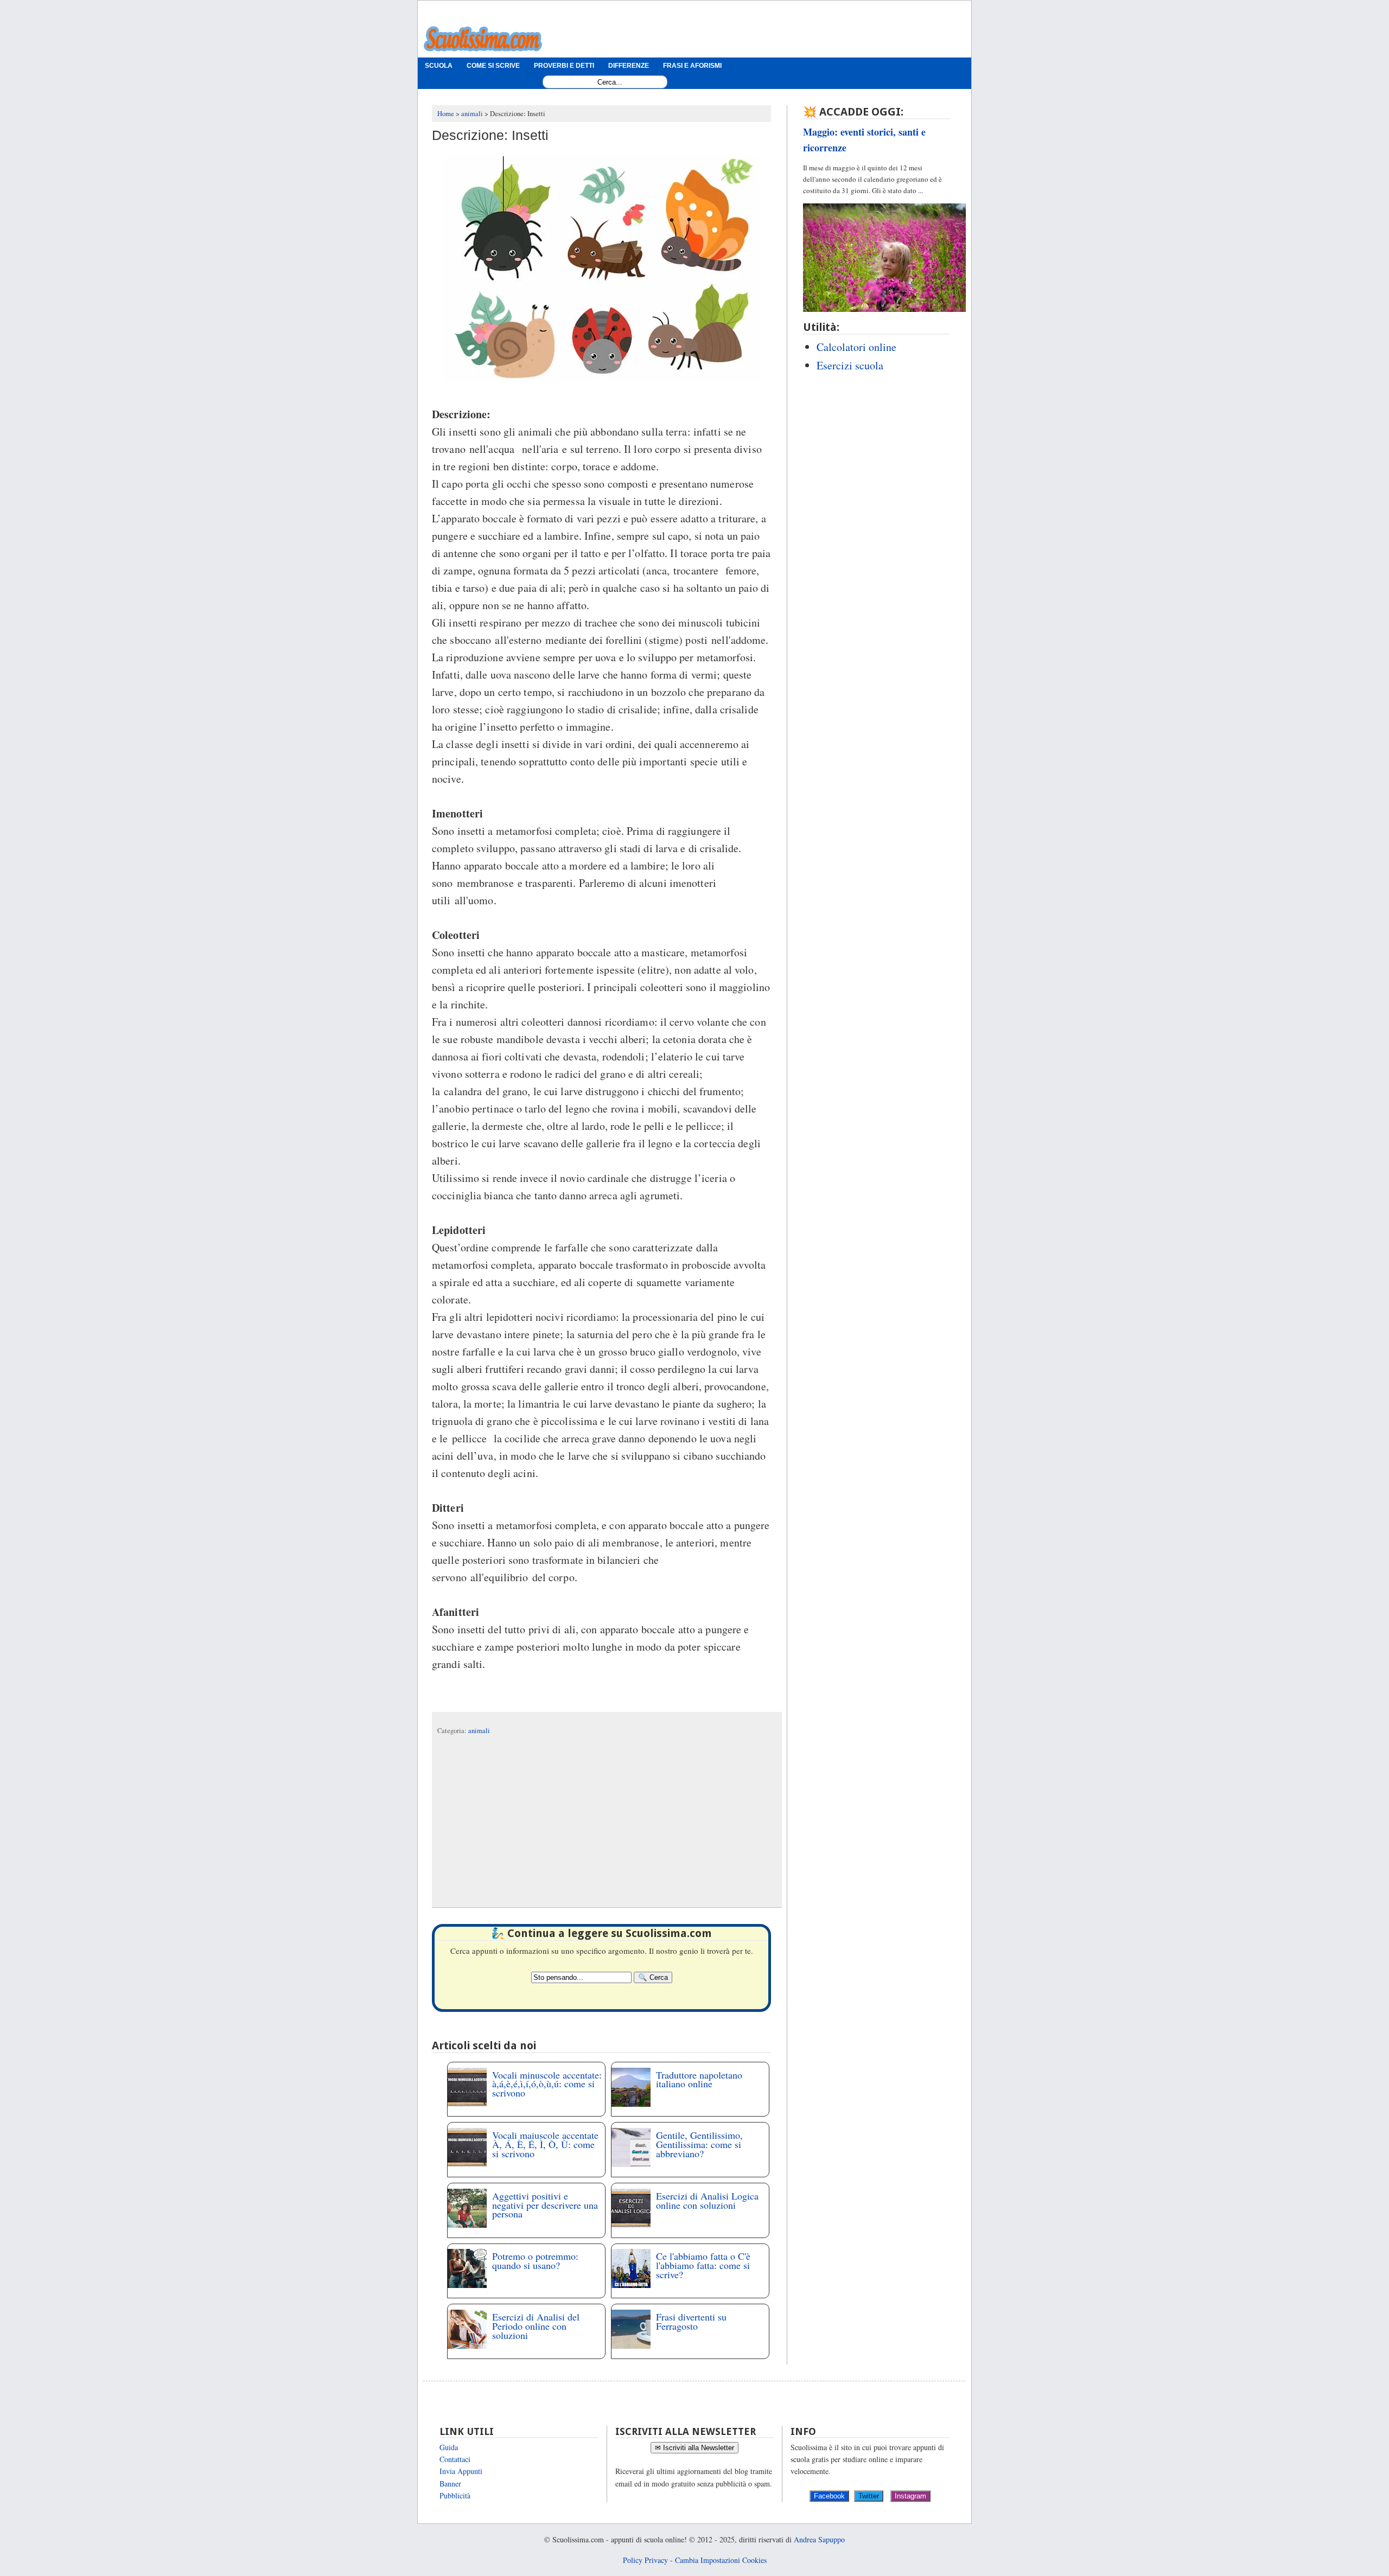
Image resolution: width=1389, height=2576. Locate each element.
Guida (449, 2447)
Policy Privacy (645, 2560)
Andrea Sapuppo (819, 2539)
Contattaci (455, 2459)
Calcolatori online (856, 347)
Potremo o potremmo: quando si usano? (535, 2261)
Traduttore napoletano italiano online (699, 2079)
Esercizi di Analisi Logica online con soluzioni (707, 2200)
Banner (450, 2484)
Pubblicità (455, 2495)
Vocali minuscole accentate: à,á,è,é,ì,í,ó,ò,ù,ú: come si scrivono (547, 2084)
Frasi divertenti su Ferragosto (691, 2321)
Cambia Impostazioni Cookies (721, 2560)
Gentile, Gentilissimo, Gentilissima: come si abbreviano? (699, 2144)
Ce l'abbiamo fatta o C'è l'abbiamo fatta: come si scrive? (703, 2265)
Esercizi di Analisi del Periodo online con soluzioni (536, 2326)
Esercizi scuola (850, 365)
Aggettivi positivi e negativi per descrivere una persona (545, 2205)
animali (479, 1731)
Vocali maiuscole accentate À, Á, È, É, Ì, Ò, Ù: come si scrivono (545, 2144)
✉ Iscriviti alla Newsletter (694, 2448)
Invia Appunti (461, 2471)
